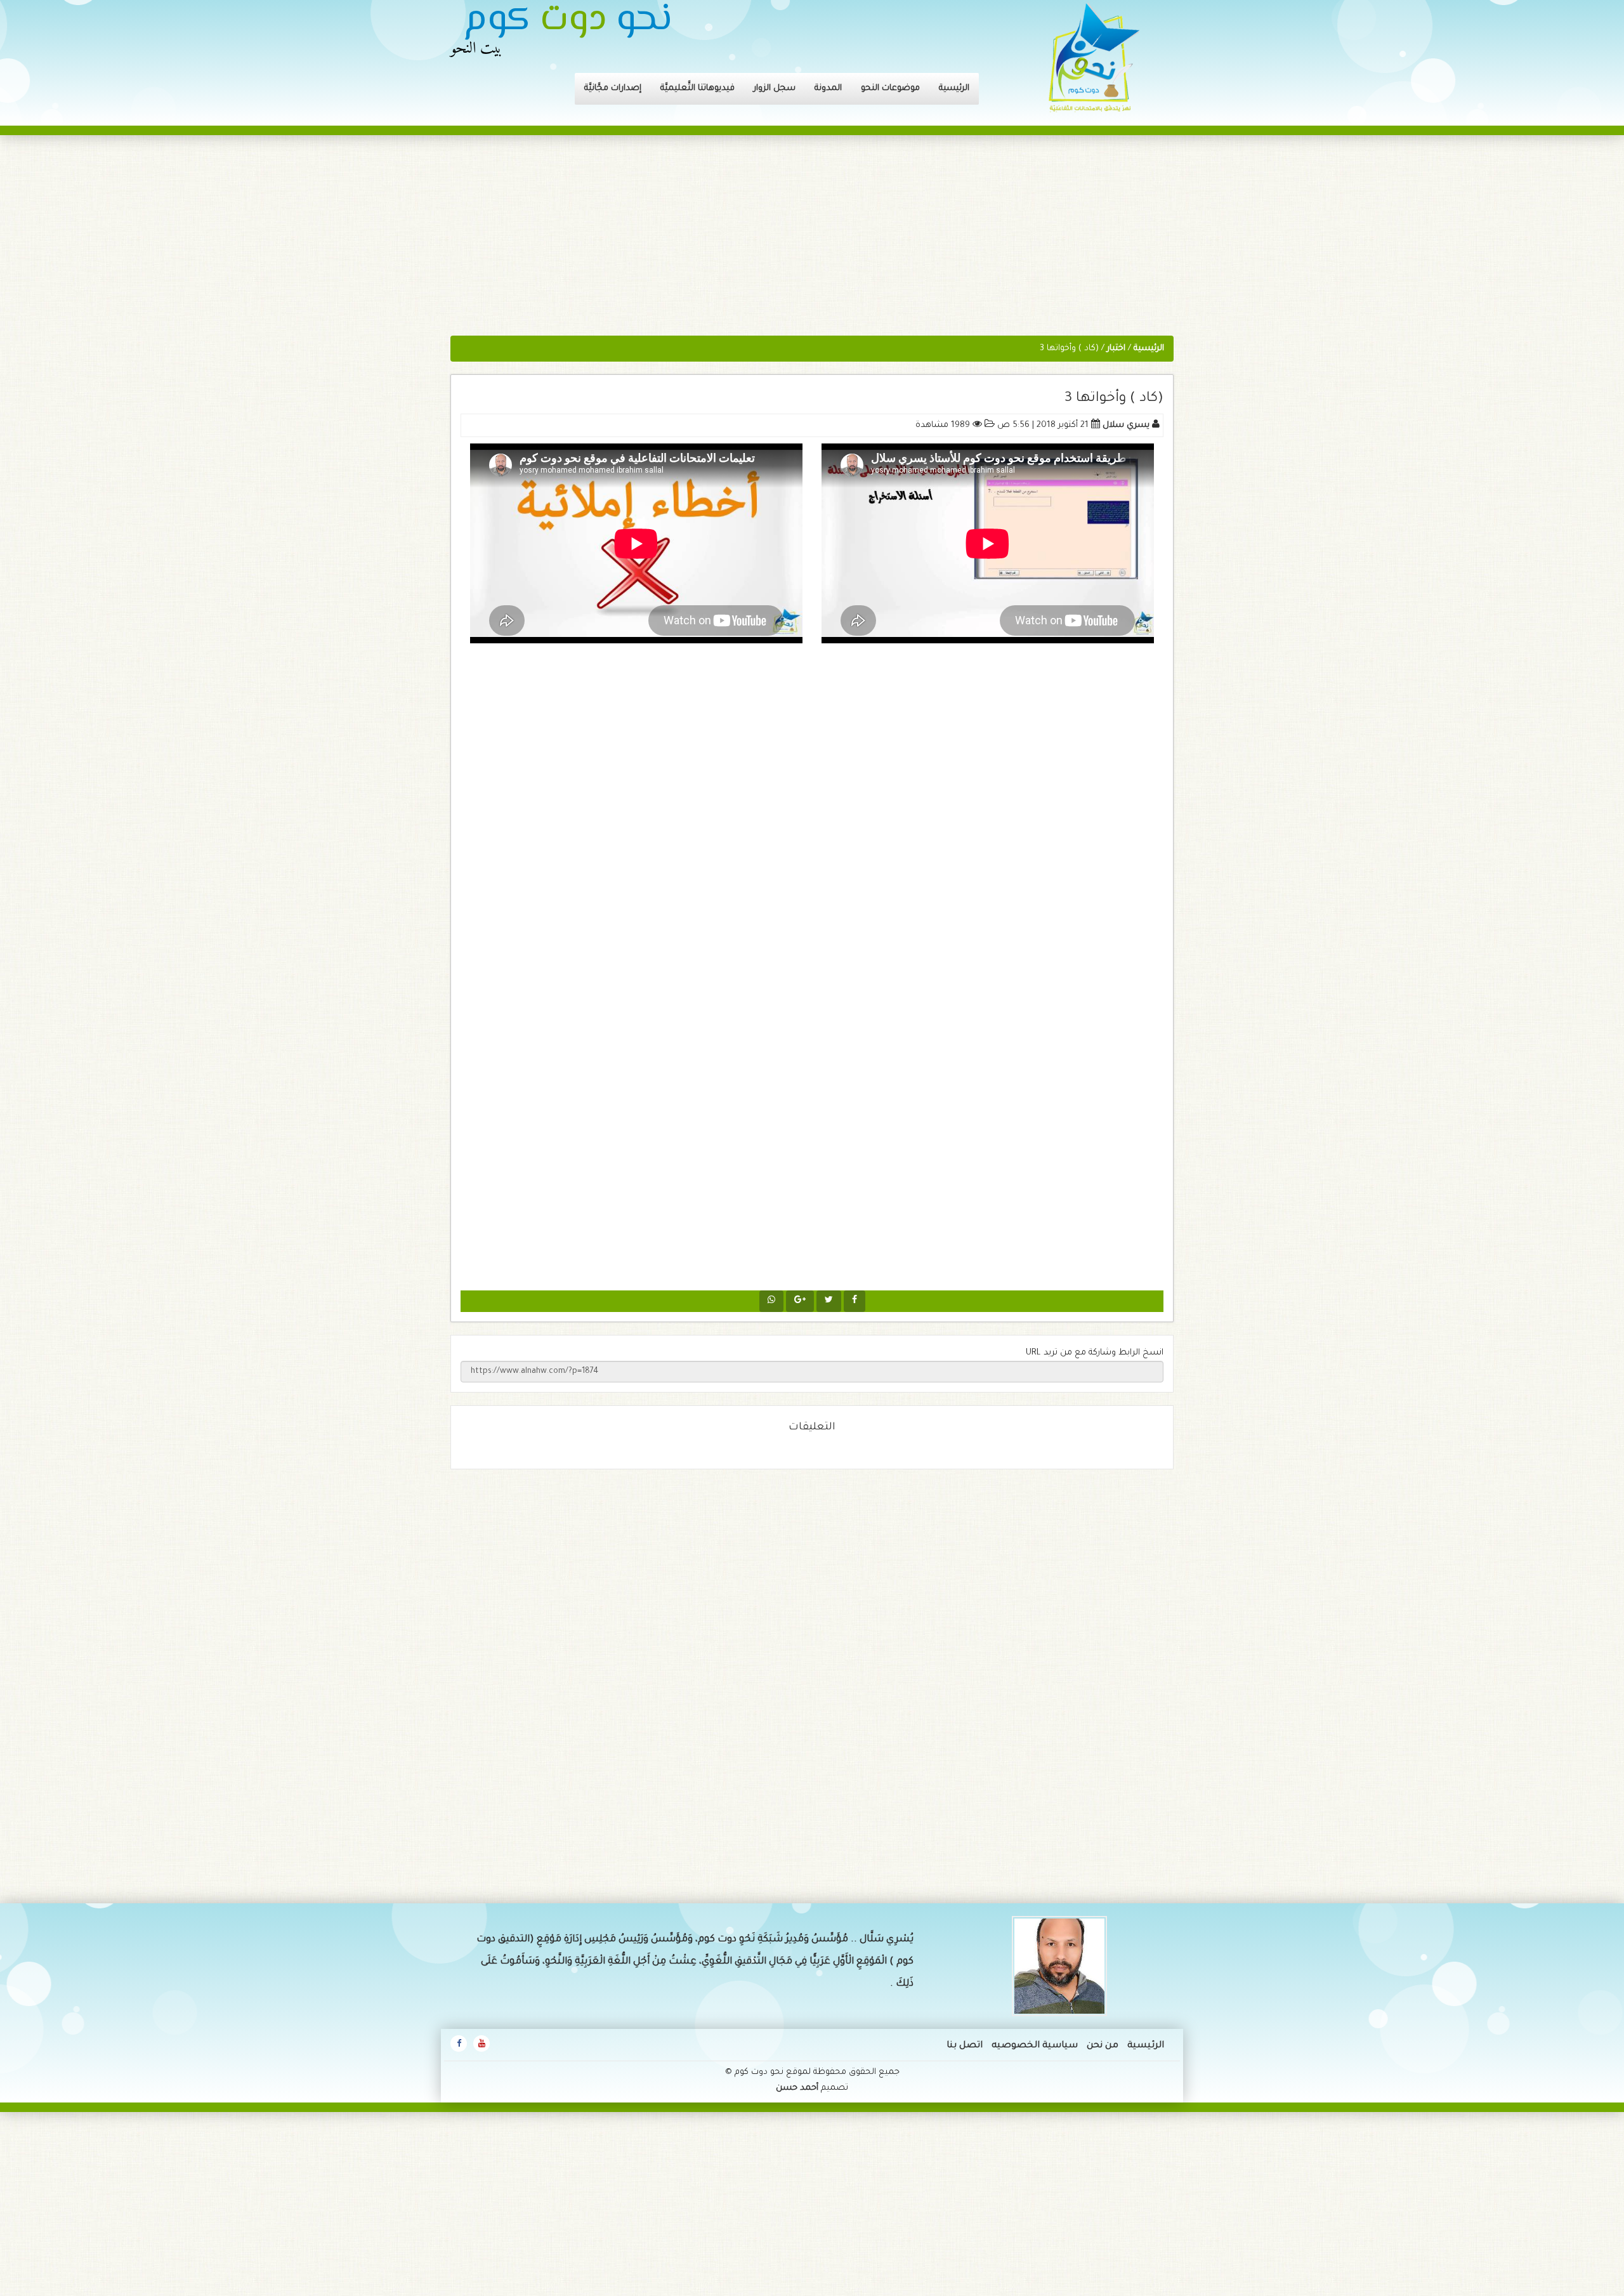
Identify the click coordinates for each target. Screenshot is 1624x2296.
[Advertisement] (812, 242)
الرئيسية (954, 89)
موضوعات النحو (890, 89)
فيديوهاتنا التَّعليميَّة (697, 89)
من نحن (1103, 2046)
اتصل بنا (965, 2046)
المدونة (828, 89)
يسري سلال (1126, 425)
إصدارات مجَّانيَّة (613, 89)
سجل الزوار (775, 89)
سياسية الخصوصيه (1035, 2046)
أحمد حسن (797, 2088)
